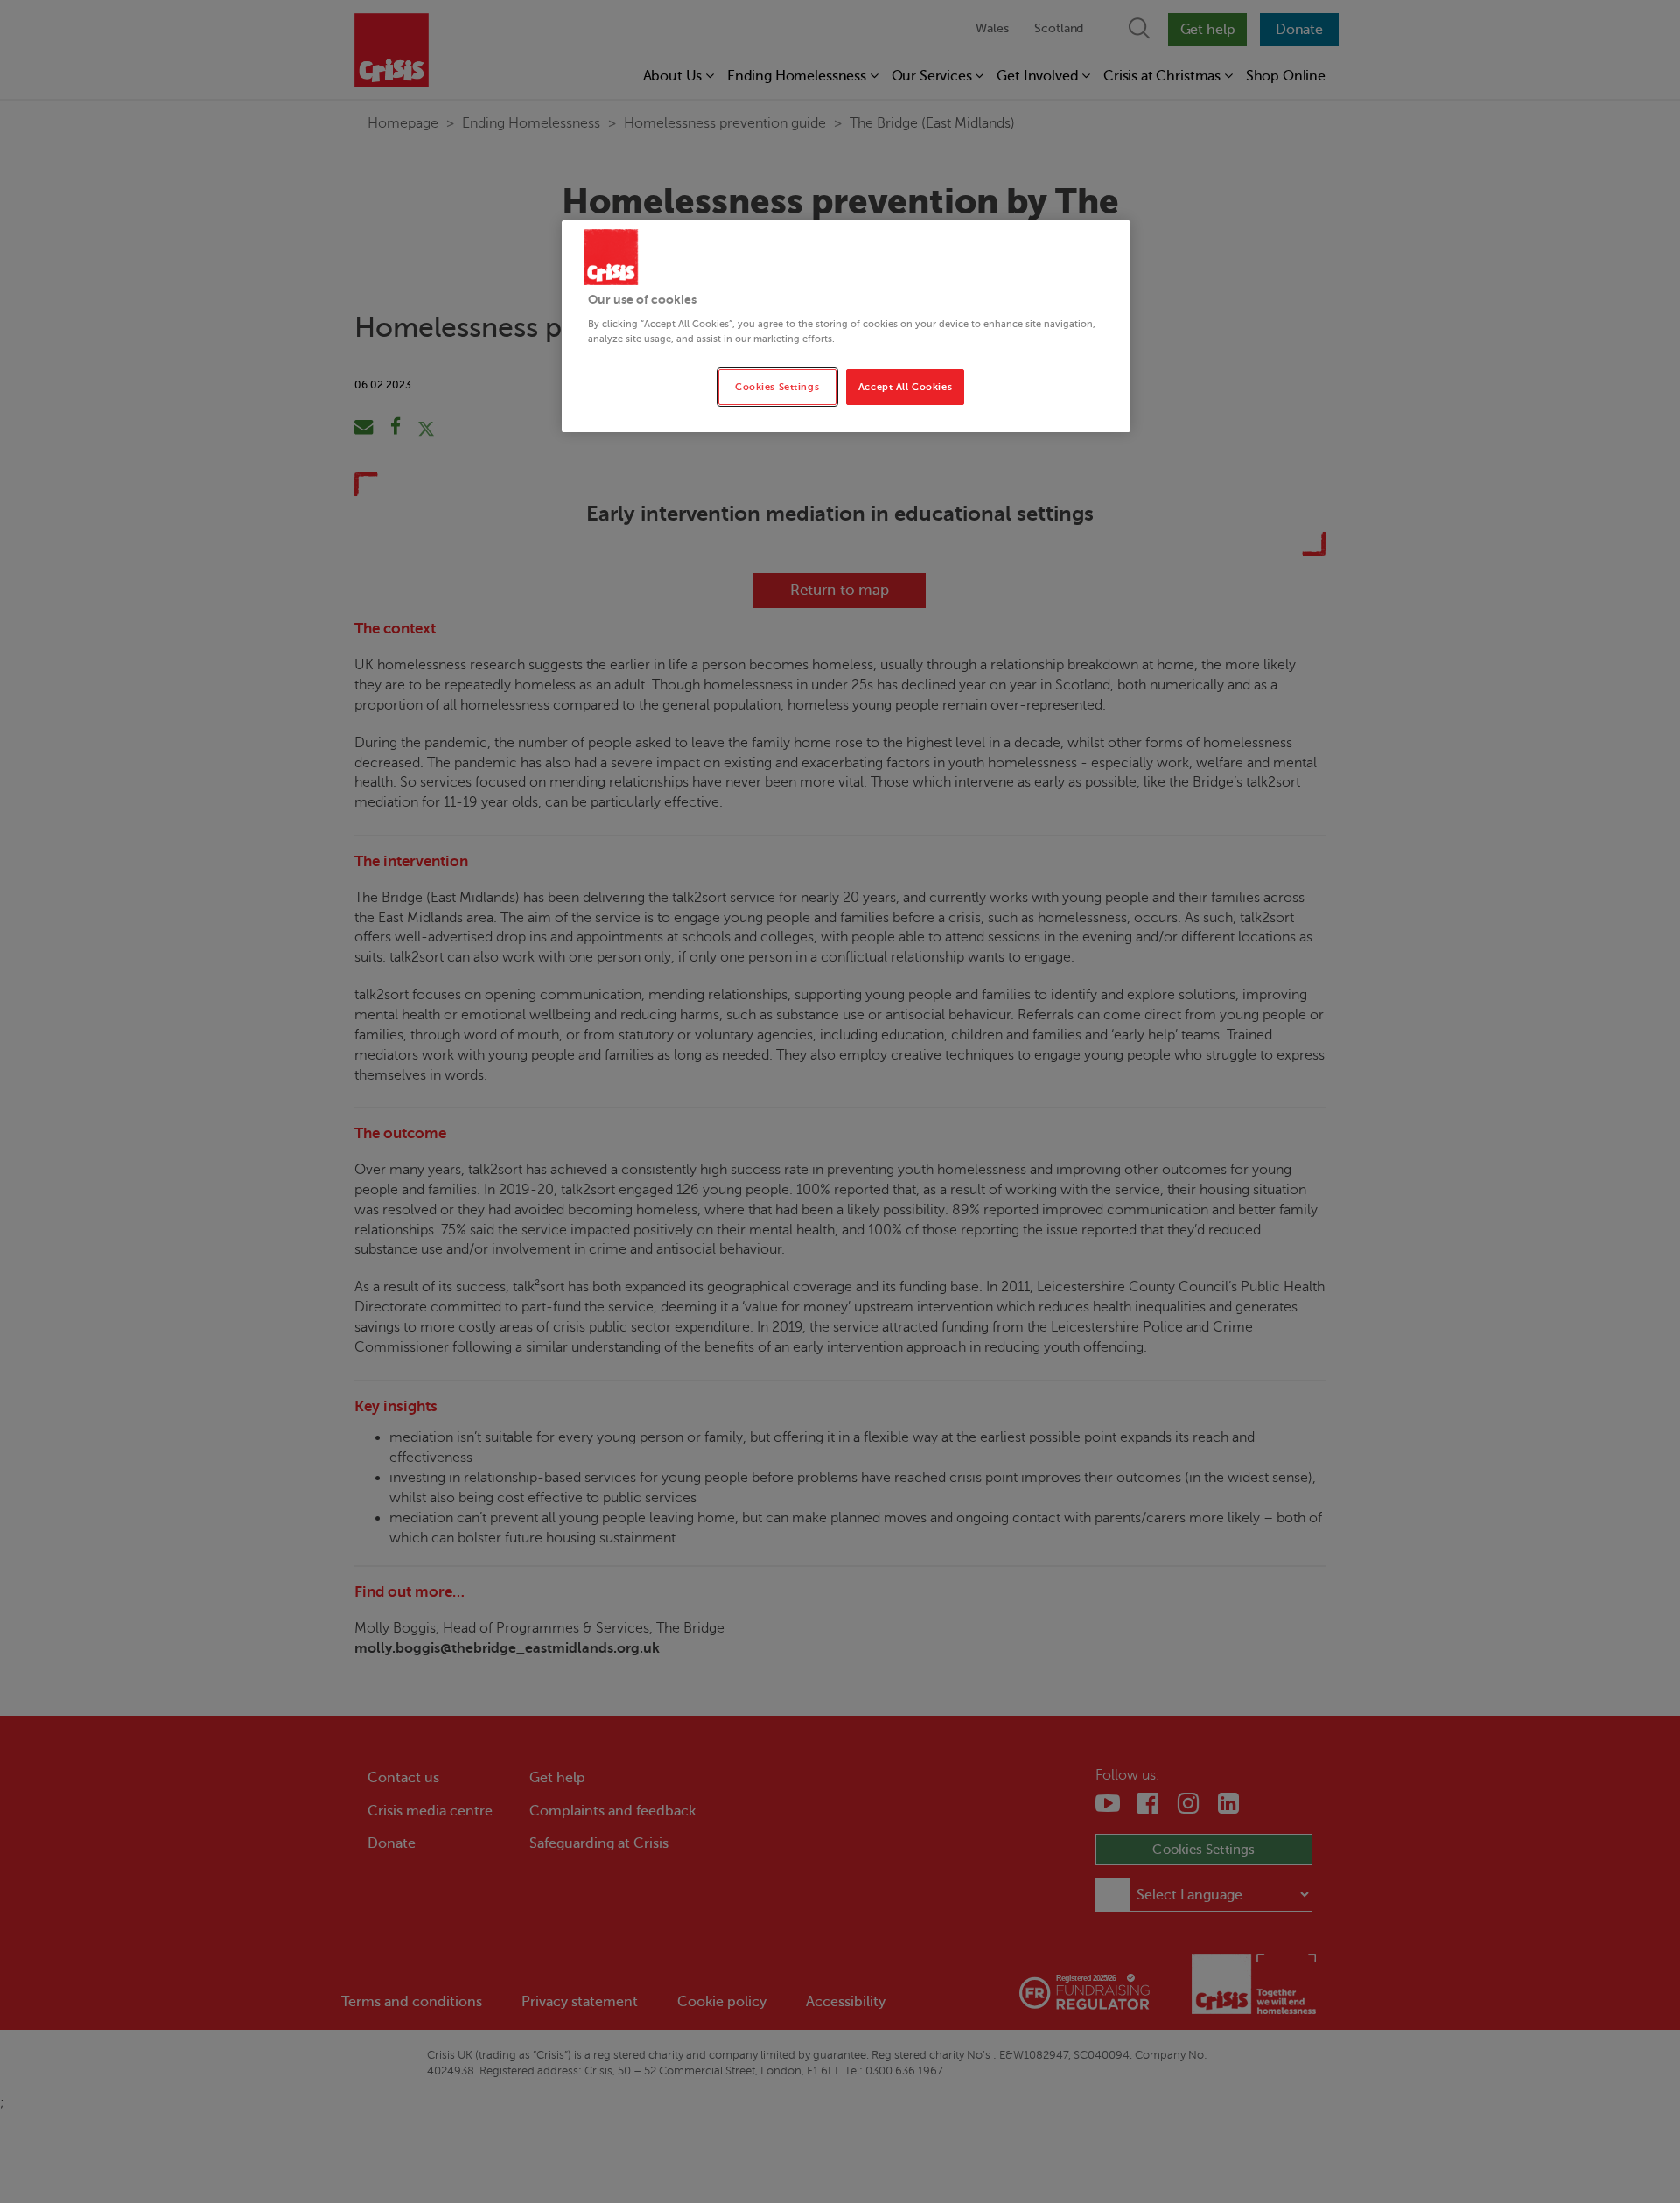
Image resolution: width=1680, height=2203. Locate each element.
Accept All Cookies (905, 387)
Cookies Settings (777, 387)
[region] (846, 327)
